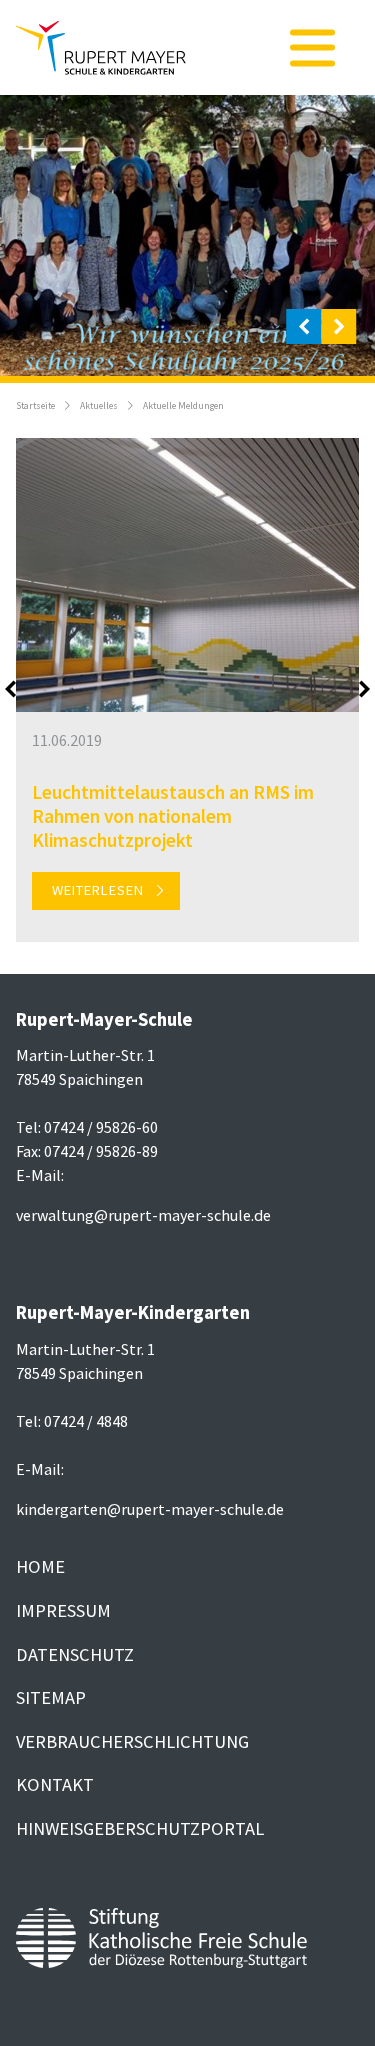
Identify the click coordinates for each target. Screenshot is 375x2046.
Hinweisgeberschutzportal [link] (140, 1828)
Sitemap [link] (51, 1697)
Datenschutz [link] (75, 1654)
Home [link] (40, 1566)
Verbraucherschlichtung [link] (132, 1741)
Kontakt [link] (55, 1784)
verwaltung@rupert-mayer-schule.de (143, 1215)
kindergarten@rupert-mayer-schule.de (150, 1509)
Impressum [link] (63, 1610)
